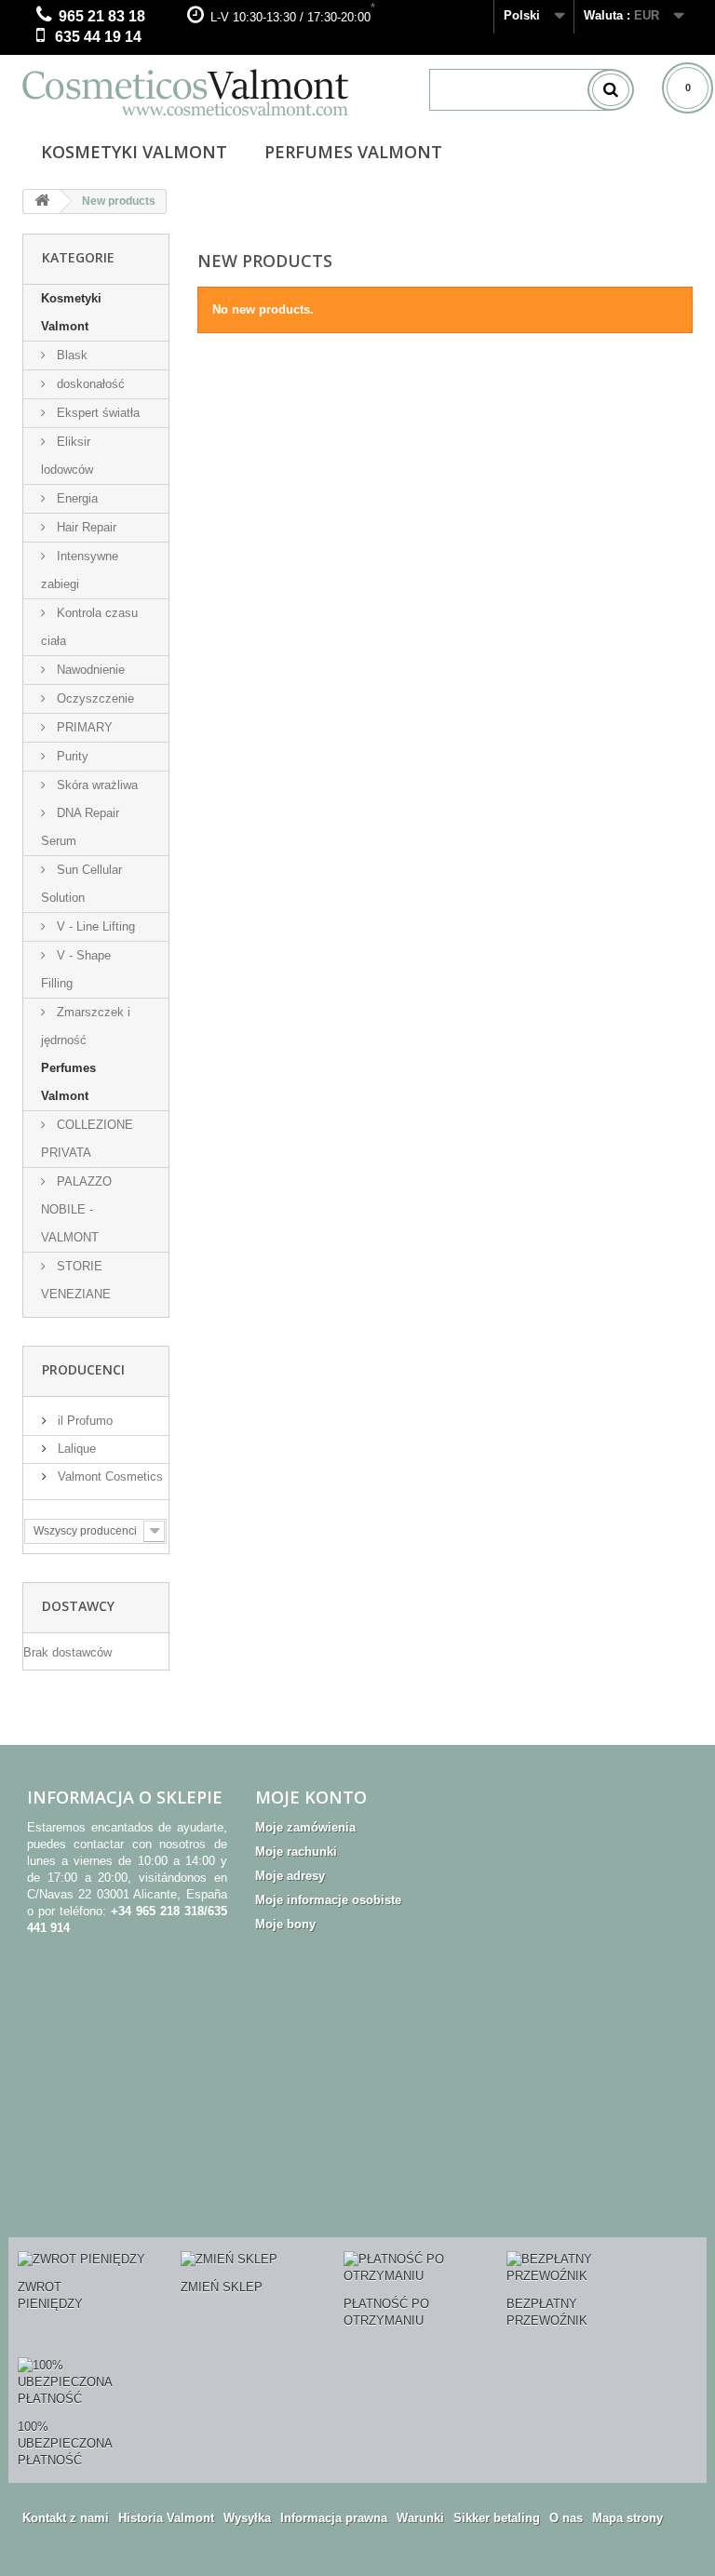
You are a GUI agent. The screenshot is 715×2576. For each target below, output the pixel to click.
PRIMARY (83, 727)
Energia (75, 498)
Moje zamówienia (305, 1827)
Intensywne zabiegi (80, 570)
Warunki (420, 2518)
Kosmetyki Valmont (134, 152)
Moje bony (285, 1924)
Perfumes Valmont (353, 152)
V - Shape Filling (76, 969)
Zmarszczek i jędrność (86, 1026)
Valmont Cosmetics (108, 1476)
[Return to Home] (42, 201)
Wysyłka (247, 2518)
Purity (71, 756)
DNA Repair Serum (80, 827)
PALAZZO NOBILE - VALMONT (76, 1209)
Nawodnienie (89, 670)
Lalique (75, 1449)
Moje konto (311, 1797)
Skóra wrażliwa (95, 785)
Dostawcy (78, 1606)
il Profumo (83, 1421)
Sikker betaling (497, 2518)
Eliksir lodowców (67, 456)
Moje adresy (290, 1876)
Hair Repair (85, 527)
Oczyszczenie (94, 698)
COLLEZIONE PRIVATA (87, 1139)
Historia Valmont (166, 2518)
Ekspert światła (96, 413)
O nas (566, 2518)
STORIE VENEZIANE (76, 1280)
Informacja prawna (334, 2518)
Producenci (83, 1369)
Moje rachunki (296, 1851)
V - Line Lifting (94, 926)
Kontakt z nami (66, 2518)
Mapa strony (627, 2518)
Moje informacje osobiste (328, 1900)
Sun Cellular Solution (81, 884)
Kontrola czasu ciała (89, 627)
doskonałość (89, 384)
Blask (70, 355)
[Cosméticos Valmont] (212, 93)
